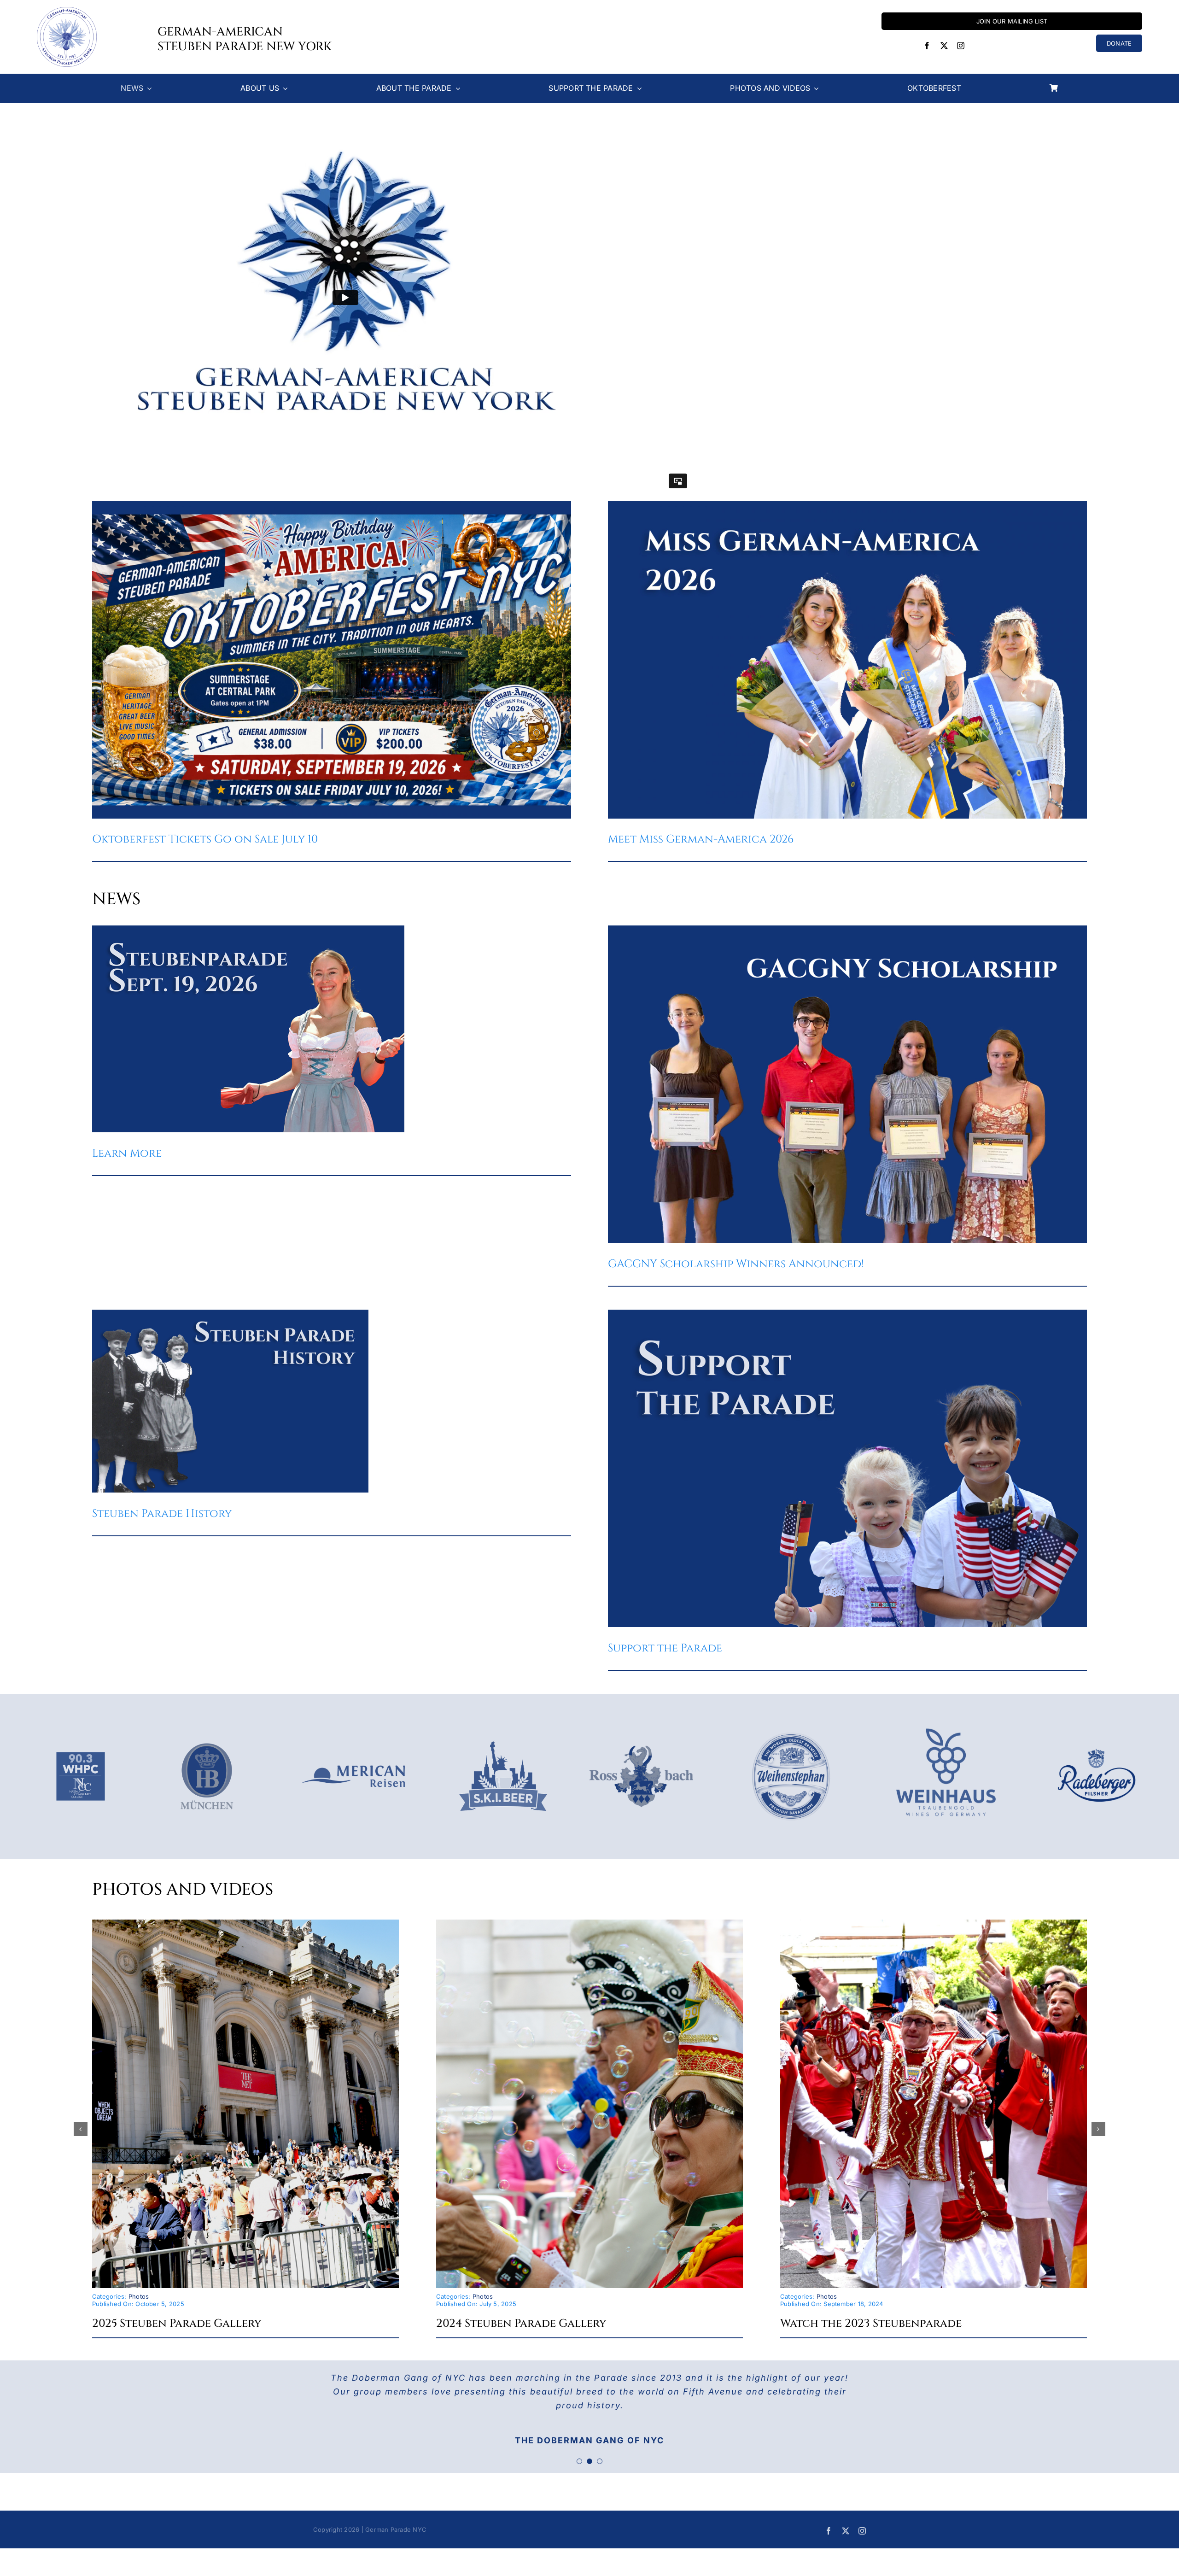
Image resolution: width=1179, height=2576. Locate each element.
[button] (81, 2129)
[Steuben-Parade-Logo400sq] (67, 11)
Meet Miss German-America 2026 (701, 839)
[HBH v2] (207, 1736)
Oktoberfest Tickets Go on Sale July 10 (205, 839)
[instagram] (961, 46)
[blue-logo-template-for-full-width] (946, 1707)
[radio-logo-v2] (81, 1736)
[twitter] (944, 46)
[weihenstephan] (791, 1728)
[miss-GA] (847, 505)
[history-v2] (230, 1313)
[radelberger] (1095, 1745)
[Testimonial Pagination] (579, 2461)
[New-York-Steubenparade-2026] (248, 929)
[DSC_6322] (934, 1923)
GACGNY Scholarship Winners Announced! (736, 1264)
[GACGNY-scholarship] (847, 929)
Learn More (127, 1153)
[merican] (354, 1728)
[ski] (503, 1728)
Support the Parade (665, 1648)
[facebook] (927, 46)
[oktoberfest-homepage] (332, 505)
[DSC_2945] (245, 1923)
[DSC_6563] (589, 1923)
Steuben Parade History (162, 1514)
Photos (139, 2296)
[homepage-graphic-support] (847, 1313)
